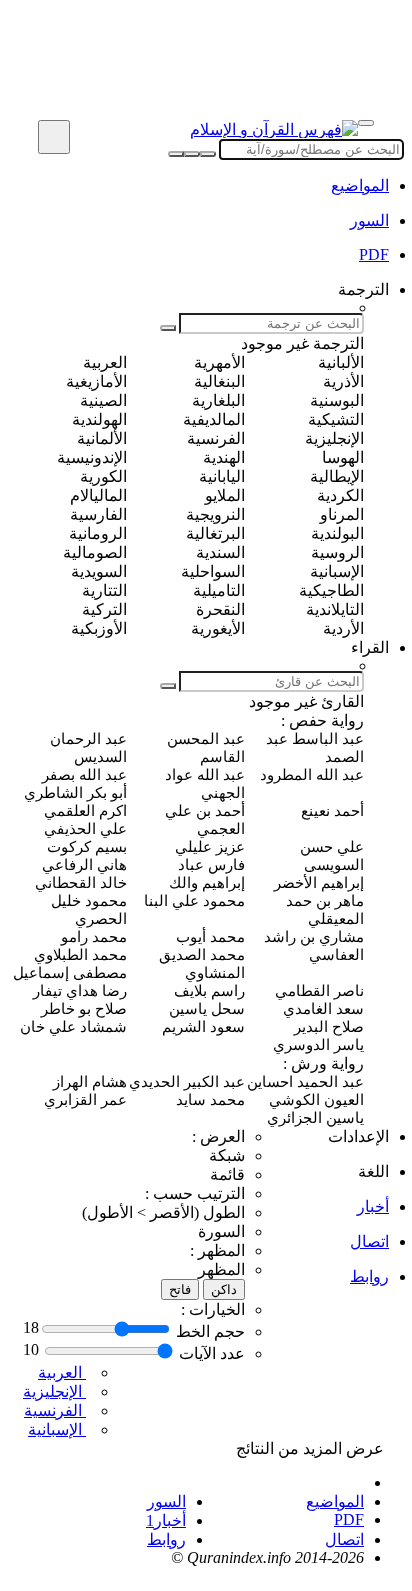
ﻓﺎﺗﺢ (180, 1289)
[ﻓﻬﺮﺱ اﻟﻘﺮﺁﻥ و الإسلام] (274, 129)
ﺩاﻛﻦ (224, 1289)
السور (166, 1501)
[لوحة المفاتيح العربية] (192, 154)
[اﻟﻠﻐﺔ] (54, 137)
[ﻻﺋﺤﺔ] (366, 123)
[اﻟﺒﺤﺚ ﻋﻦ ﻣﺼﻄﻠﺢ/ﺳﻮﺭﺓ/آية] (176, 154)
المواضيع (360, 185)
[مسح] (208, 154)
